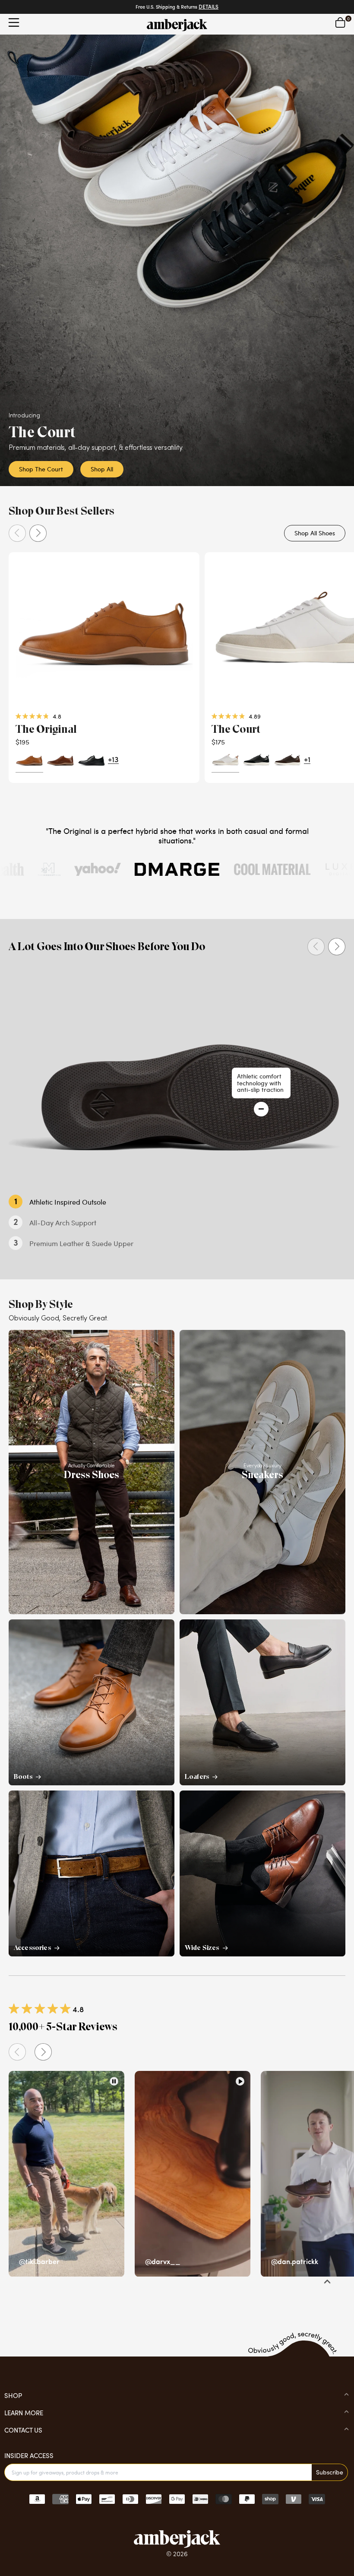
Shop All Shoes (315, 533)
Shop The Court (41, 469)
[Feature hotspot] (261, 1109)
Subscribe (330, 2472)
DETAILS (209, 7)
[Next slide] (38, 533)
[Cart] (340, 22)
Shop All (102, 469)
